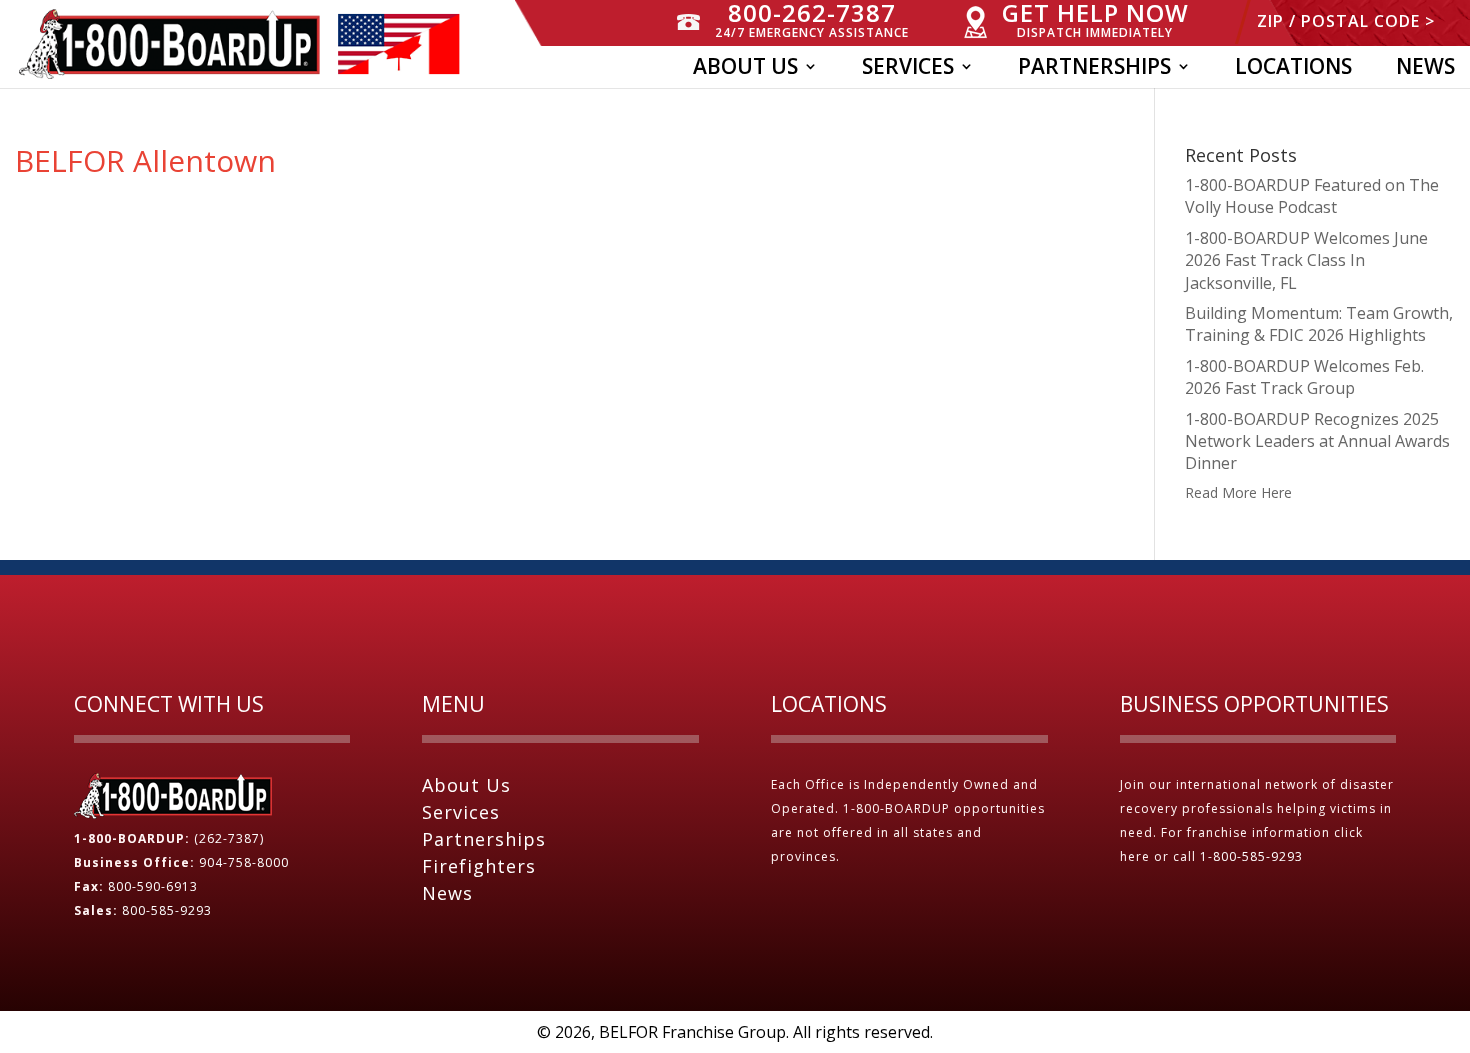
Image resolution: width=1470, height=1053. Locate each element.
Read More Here (1238, 492)
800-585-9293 (167, 910)
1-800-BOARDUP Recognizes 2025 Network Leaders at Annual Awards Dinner (1317, 441)
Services (908, 69)
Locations (1293, 69)
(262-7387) (229, 838)
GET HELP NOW (1095, 20)
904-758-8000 (244, 862)
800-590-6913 (153, 886)
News (1425, 69)
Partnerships (1094, 69)
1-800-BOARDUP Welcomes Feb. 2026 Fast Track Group (1304, 377)
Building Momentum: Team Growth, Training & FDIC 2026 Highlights (1319, 324)
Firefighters (479, 866)
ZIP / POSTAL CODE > (1346, 22)
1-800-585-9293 (1253, 856)
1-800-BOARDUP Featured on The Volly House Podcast (1312, 196)
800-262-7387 (812, 20)
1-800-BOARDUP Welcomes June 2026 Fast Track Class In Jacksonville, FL (1306, 260)
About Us (745, 69)
